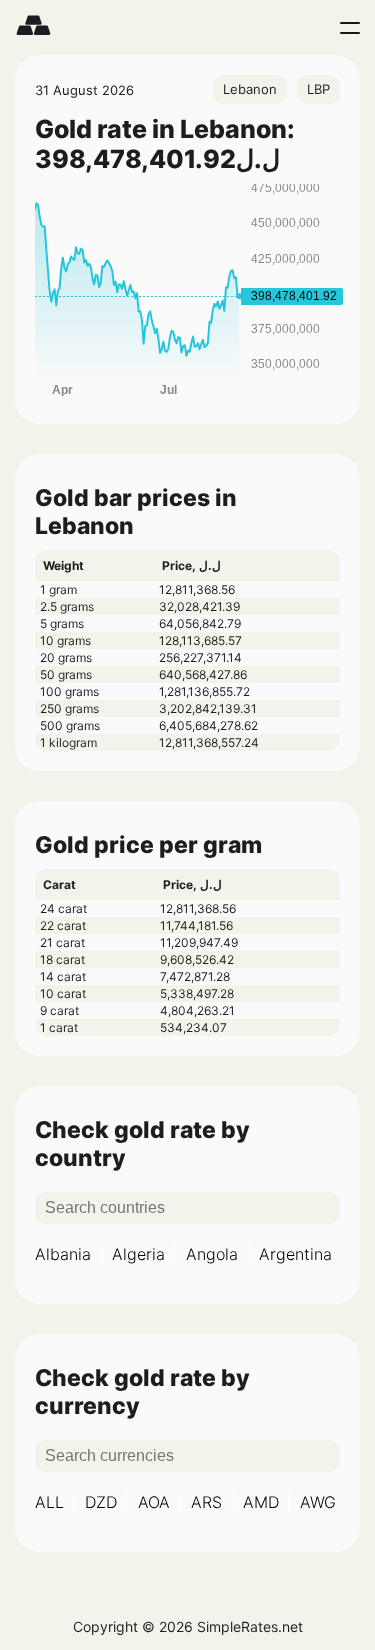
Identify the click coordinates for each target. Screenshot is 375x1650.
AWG (318, 1502)
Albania (63, 1254)
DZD (101, 1502)
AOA (154, 1502)
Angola (212, 1254)
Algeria (138, 1254)
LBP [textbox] (318, 89)
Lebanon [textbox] (250, 89)
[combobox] (250, 89)
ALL (49, 1502)
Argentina (295, 1254)
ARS (206, 1502)
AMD (261, 1502)
